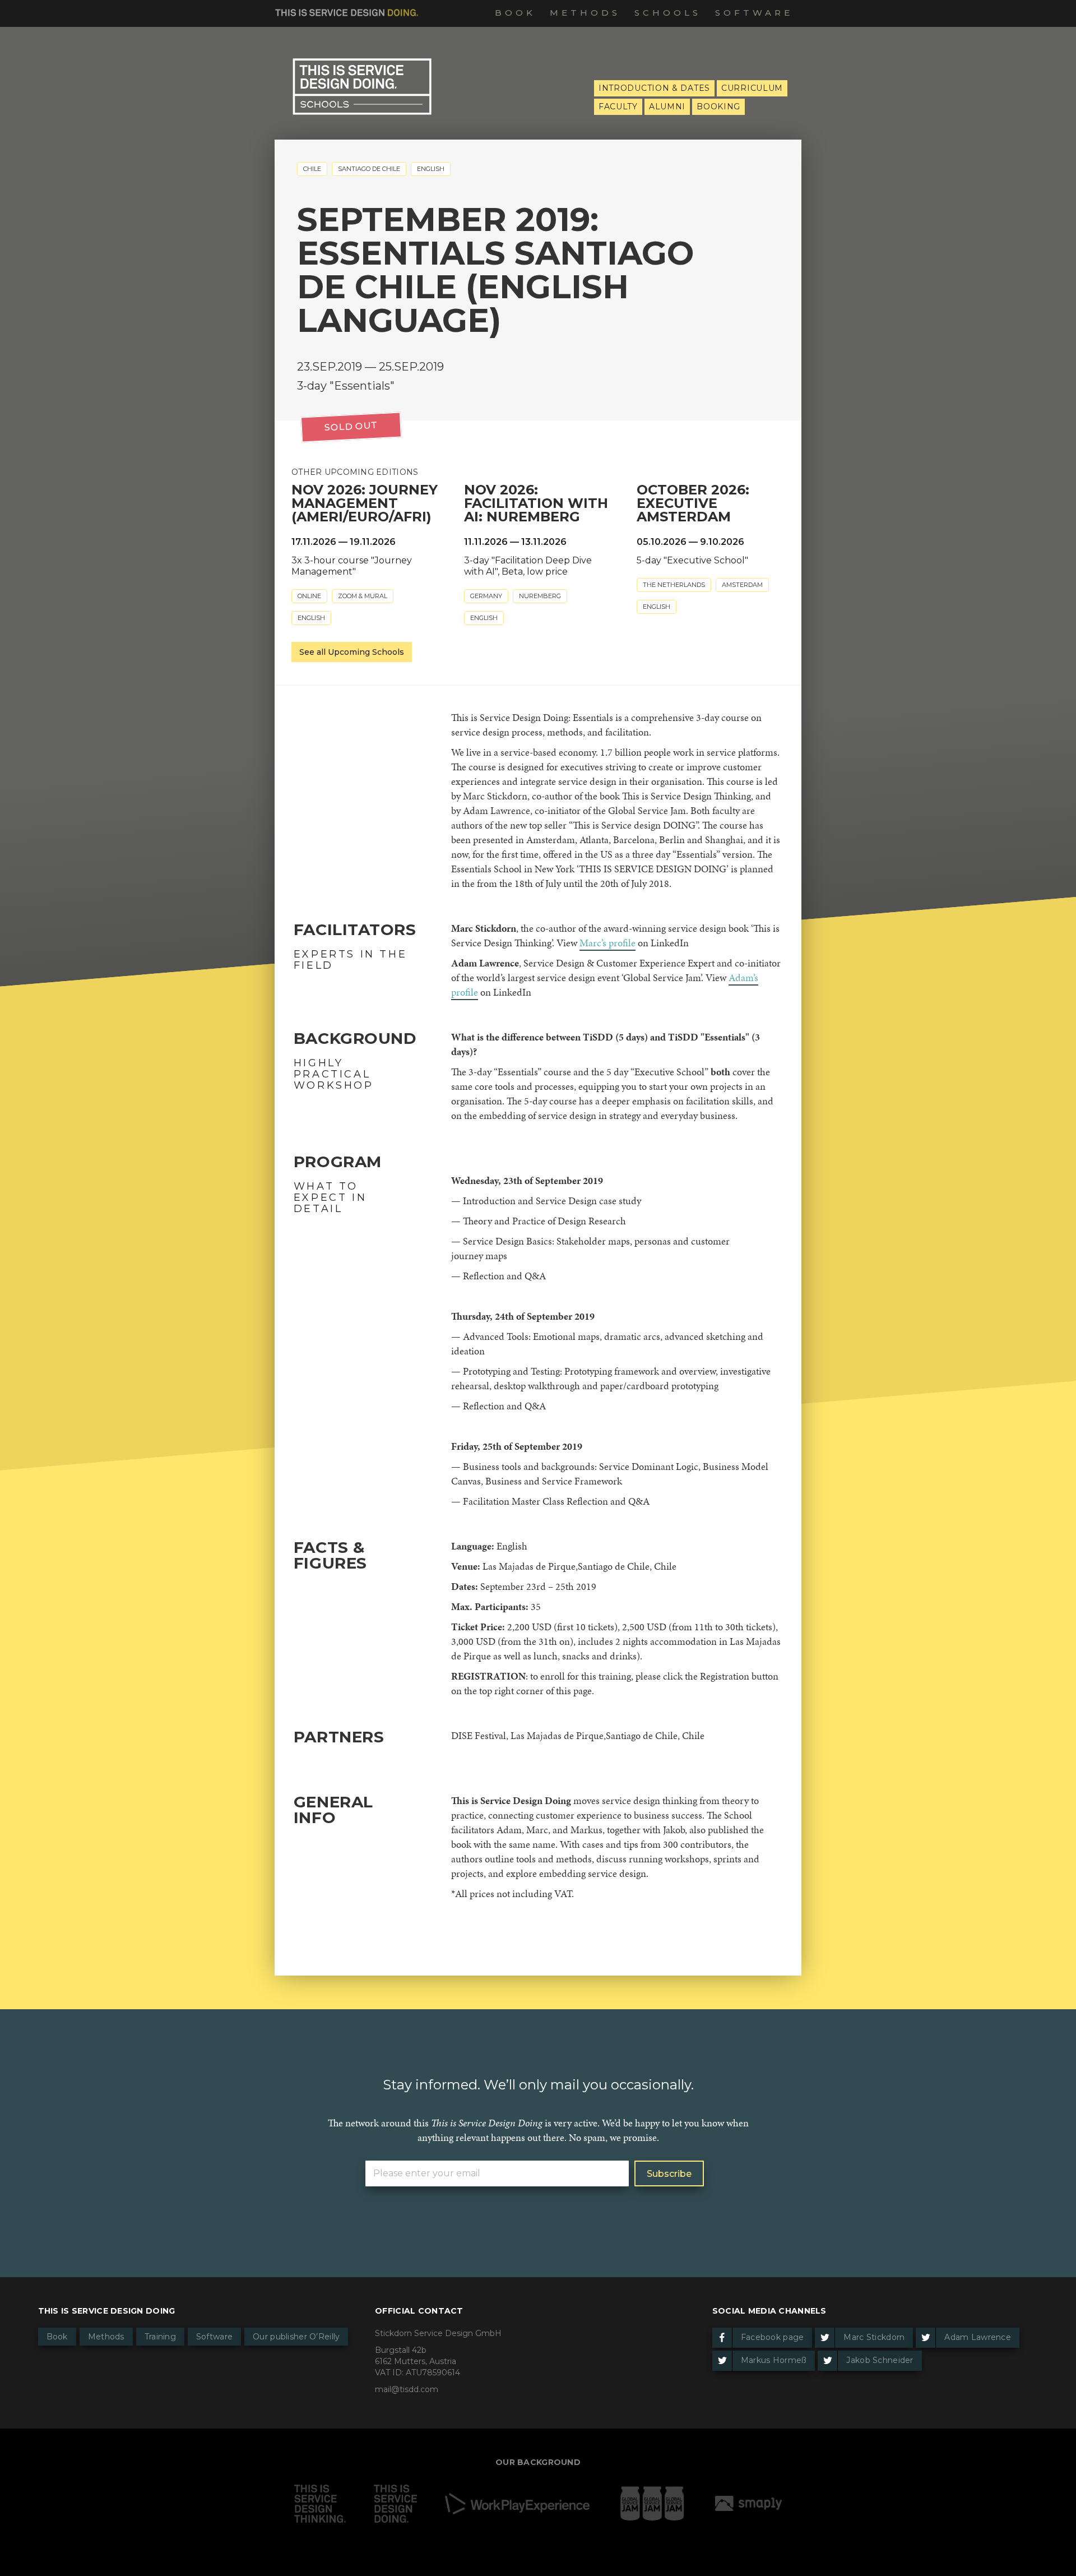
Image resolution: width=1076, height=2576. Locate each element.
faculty (618, 107)
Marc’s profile (607, 943)
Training (160, 2337)
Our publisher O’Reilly (296, 2337)
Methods (585, 13)
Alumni (667, 107)
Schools (668, 13)
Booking (718, 107)
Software (754, 13)
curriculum (752, 88)
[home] (347, 11)
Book (515, 13)
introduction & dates (654, 88)
